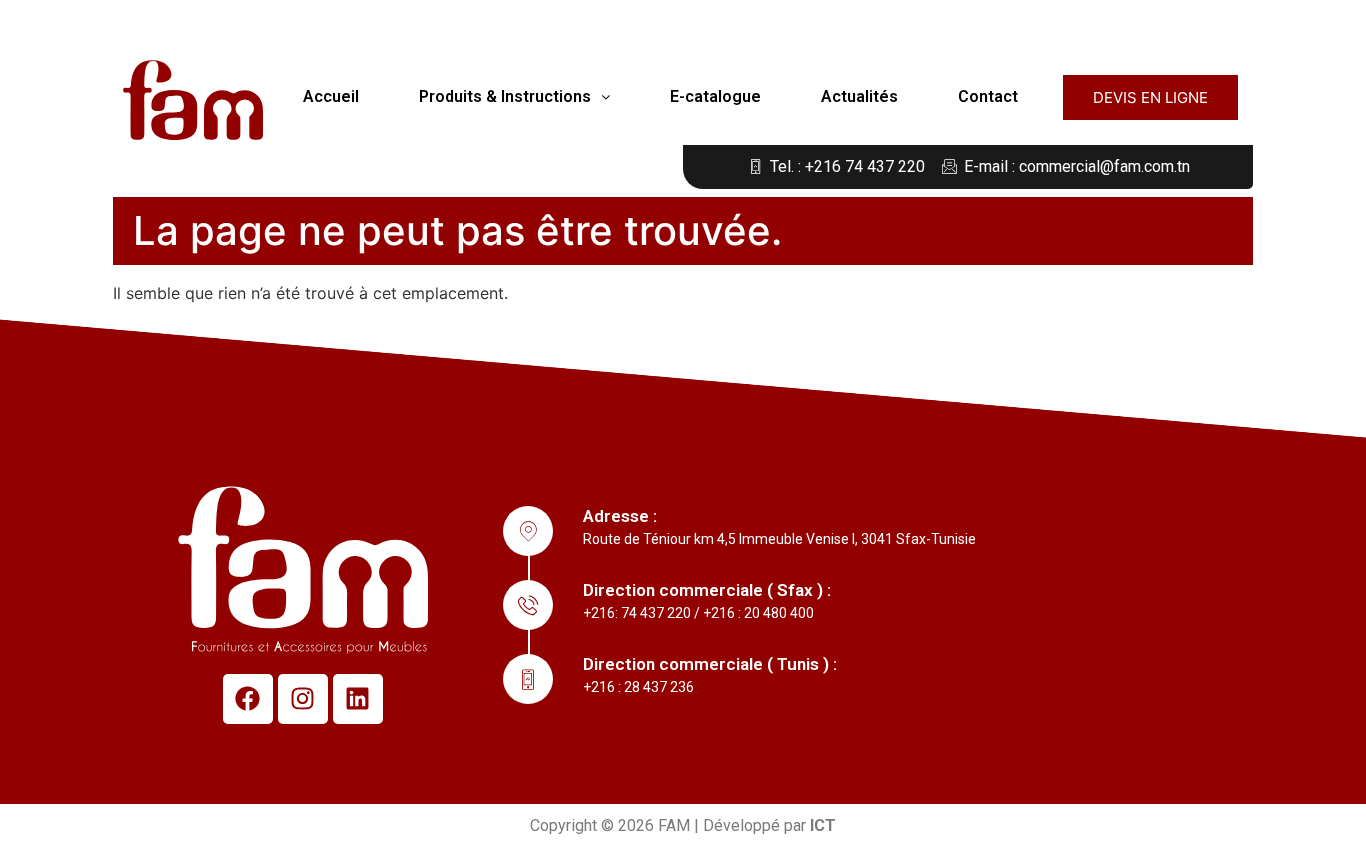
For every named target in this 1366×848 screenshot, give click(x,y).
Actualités (859, 97)
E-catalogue (715, 97)
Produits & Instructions (505, 97)
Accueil (331, 97)
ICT (823, 825)
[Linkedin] (358, 699)
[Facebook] (248, 699)
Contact (988, 97)
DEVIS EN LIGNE (1150, 97)
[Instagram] (303, 699)
